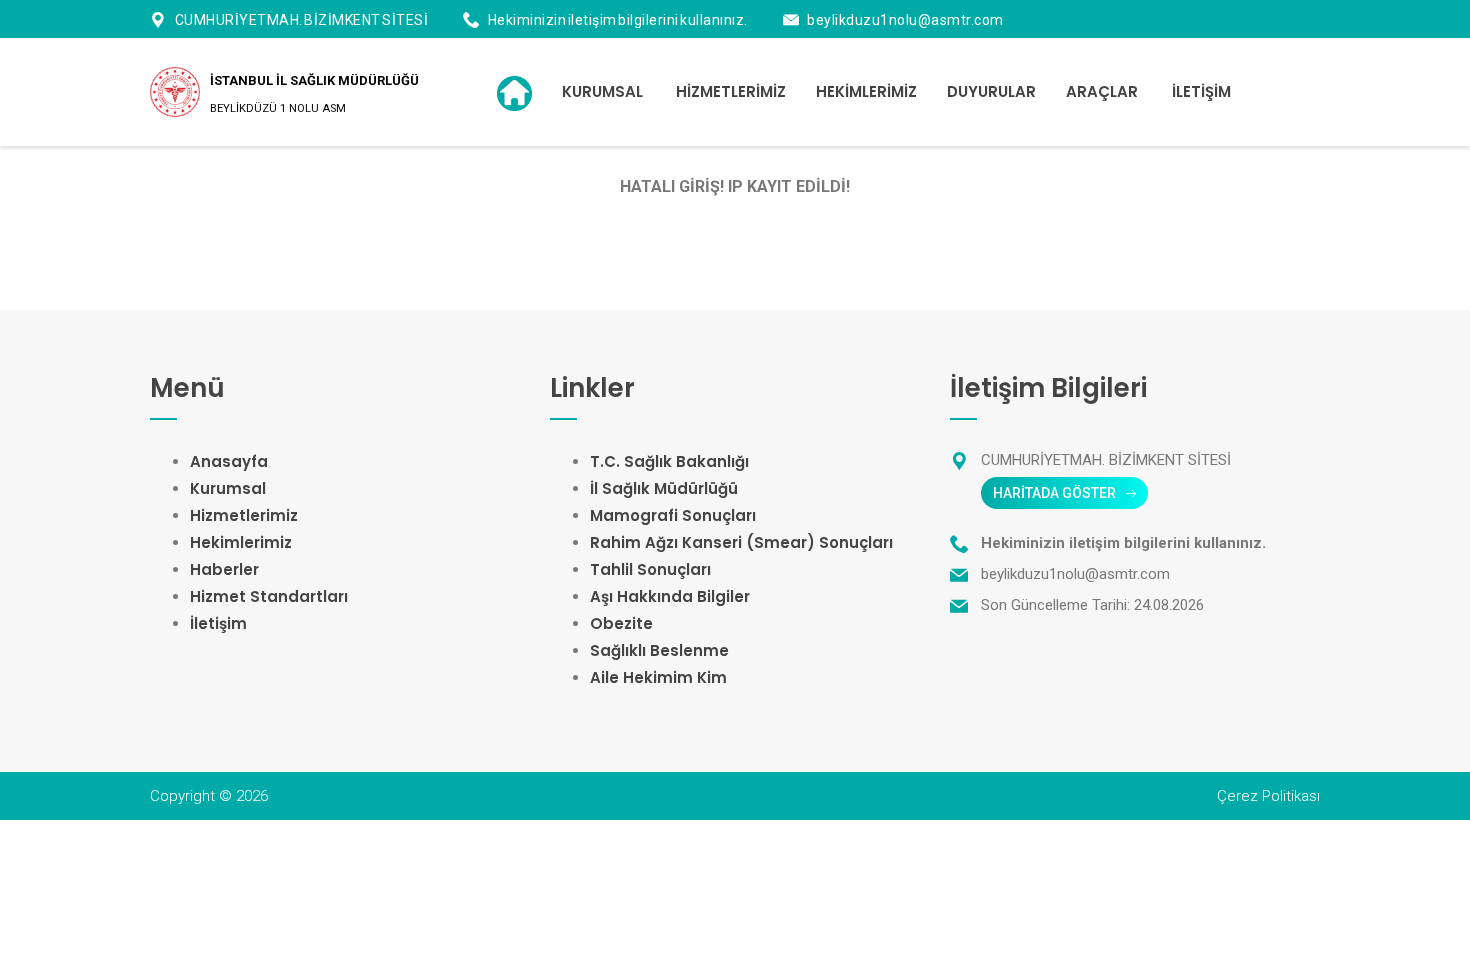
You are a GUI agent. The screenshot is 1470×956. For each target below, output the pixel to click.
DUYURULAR (991, 91)
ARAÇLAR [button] (1102, 91)
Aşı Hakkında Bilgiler (670, 596)
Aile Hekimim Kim (658, 677)
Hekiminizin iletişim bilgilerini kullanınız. (618, 20)
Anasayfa (229, 461)
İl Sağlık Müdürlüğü (664, 488)
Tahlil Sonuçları (650, 569)
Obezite (621, 623)
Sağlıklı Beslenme (659, 650)
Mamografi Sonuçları (673, 515)
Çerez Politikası (1268, 796)
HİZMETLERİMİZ (731, 91)
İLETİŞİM (1201, 91)
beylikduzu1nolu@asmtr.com (905, 20)
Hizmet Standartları (269, 596)
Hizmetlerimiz (244, 515)
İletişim (218, 623)
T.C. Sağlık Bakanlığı (669, 461)
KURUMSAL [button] (602, 91)
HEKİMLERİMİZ (866, 91)
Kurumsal (228, 488)
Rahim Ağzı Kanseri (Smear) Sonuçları (741, 542)
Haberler (224, 569)
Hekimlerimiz (241, 542)
